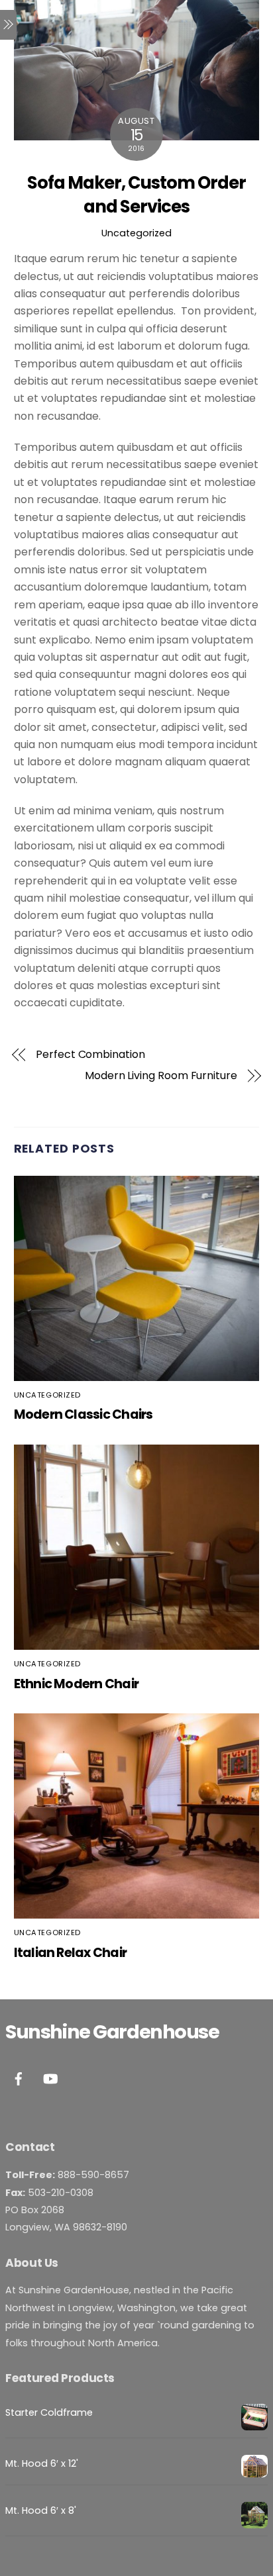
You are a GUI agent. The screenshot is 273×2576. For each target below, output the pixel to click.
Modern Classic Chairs (83, 1414)
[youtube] (50, 2077)
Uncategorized (136, 233)
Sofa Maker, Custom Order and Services (136, 195)
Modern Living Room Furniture (161, 1076)
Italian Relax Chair (70, 1953)
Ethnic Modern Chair (76, 1684)
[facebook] (19, 2077)
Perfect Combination (90, 1055)
